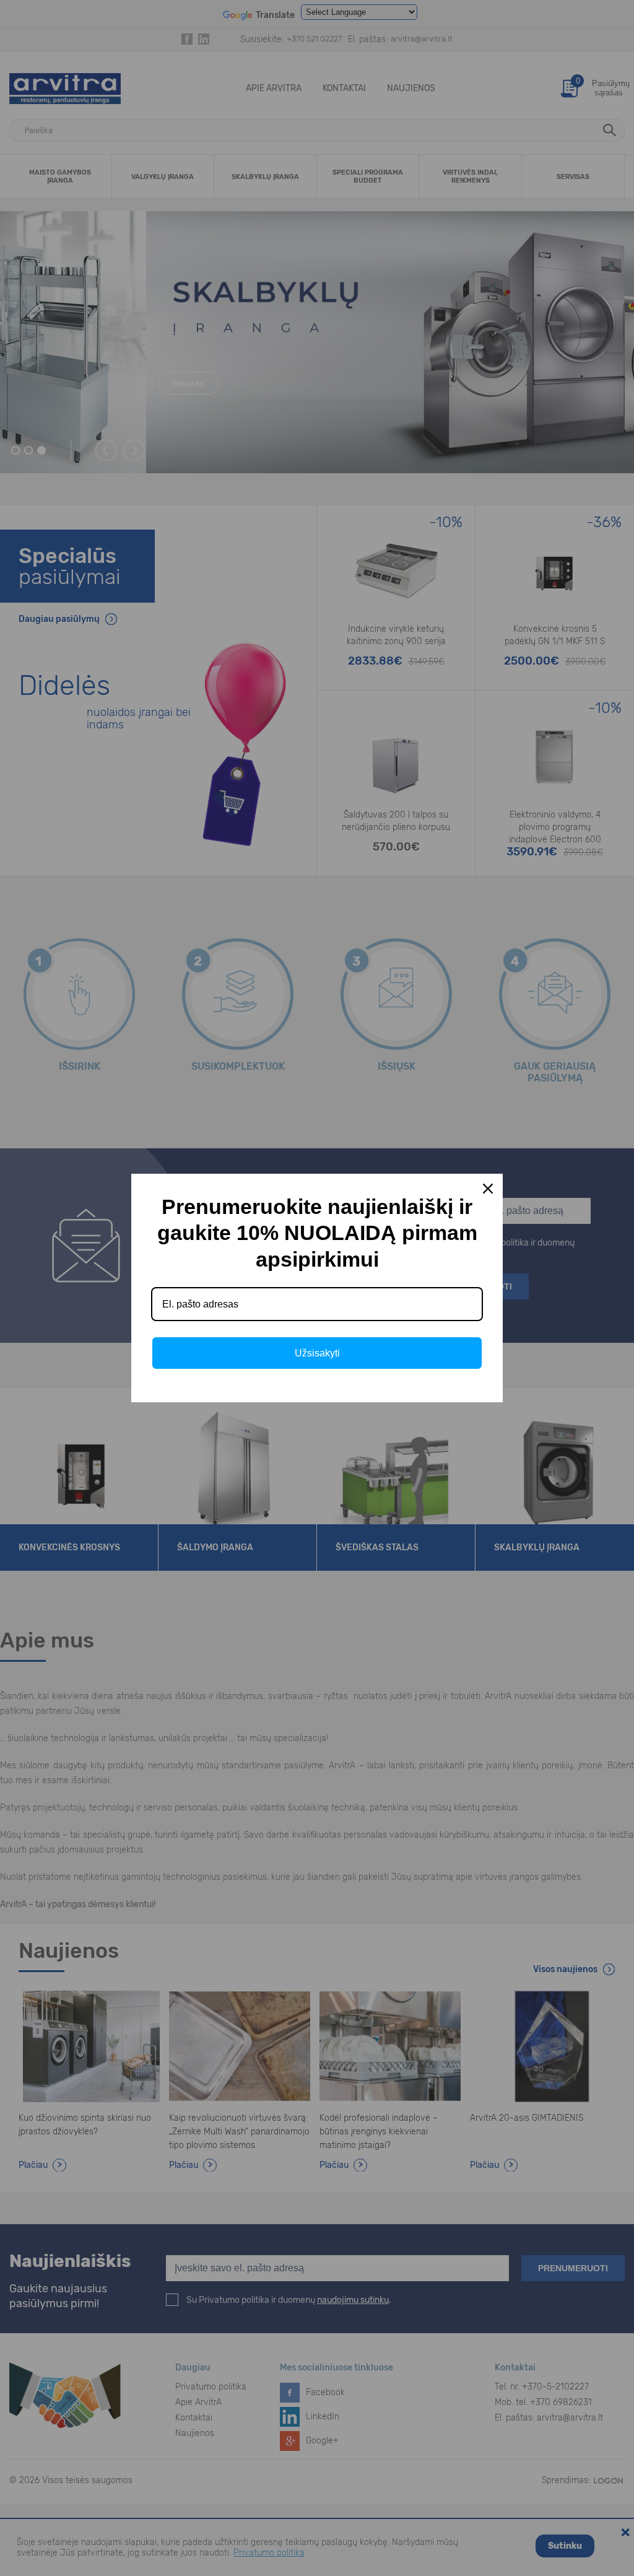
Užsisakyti (317, 1353)
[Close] (488, 1189)
